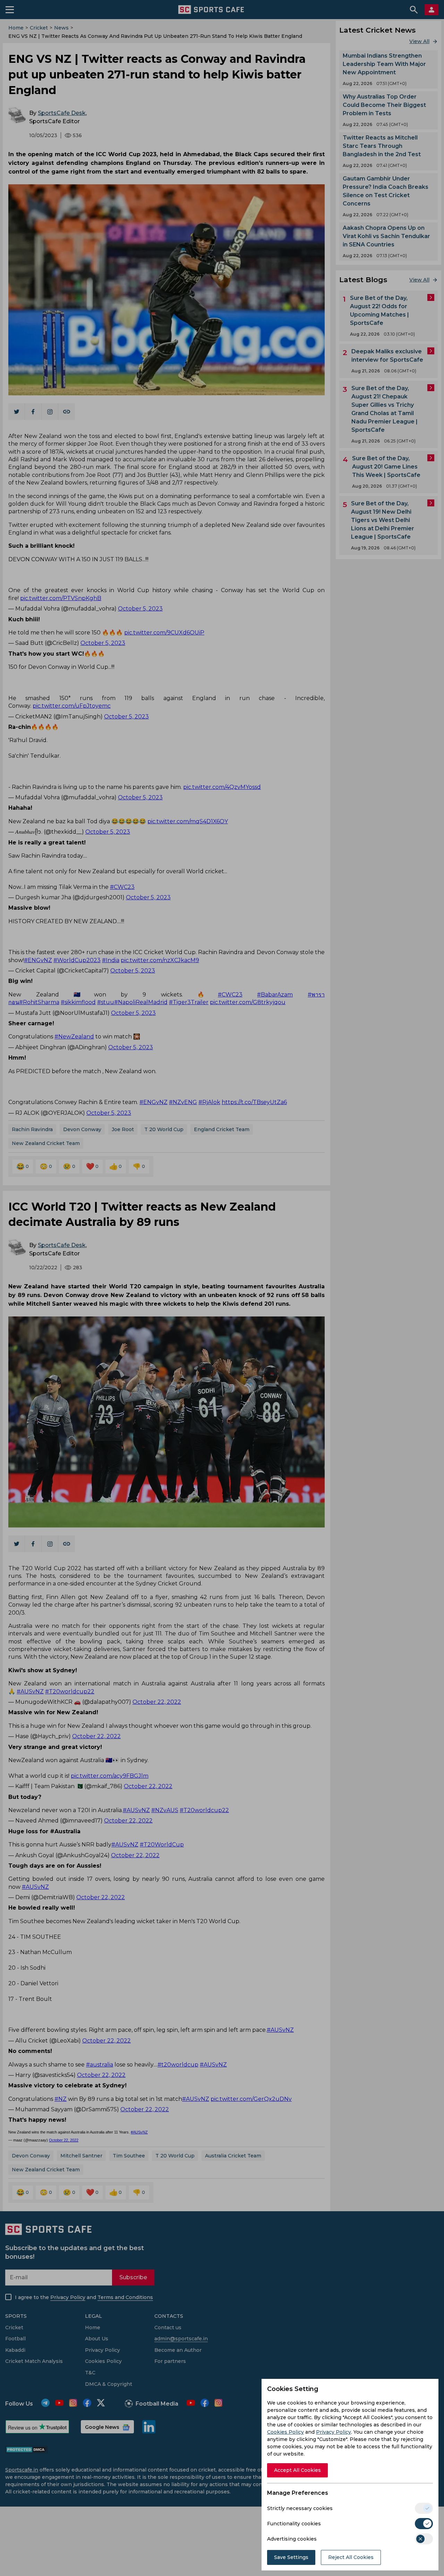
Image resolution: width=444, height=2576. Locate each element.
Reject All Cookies (351, 2557)
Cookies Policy (285, 2432)
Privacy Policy (334, 2432)
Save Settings (291, 2557)
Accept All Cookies (297, 2470)
